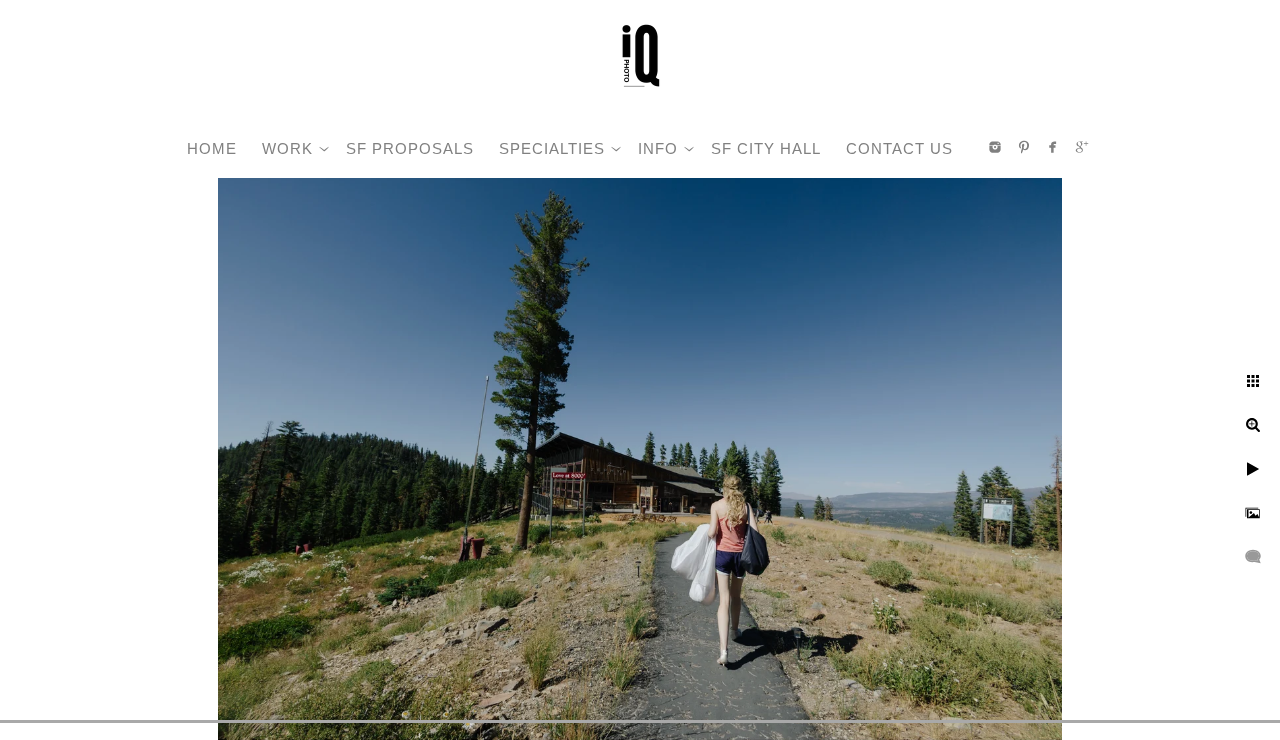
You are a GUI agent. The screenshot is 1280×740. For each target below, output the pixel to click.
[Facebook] (1053, 147)
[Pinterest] (1024, 147)
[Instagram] (995, 147)
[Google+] (1082, 147)
